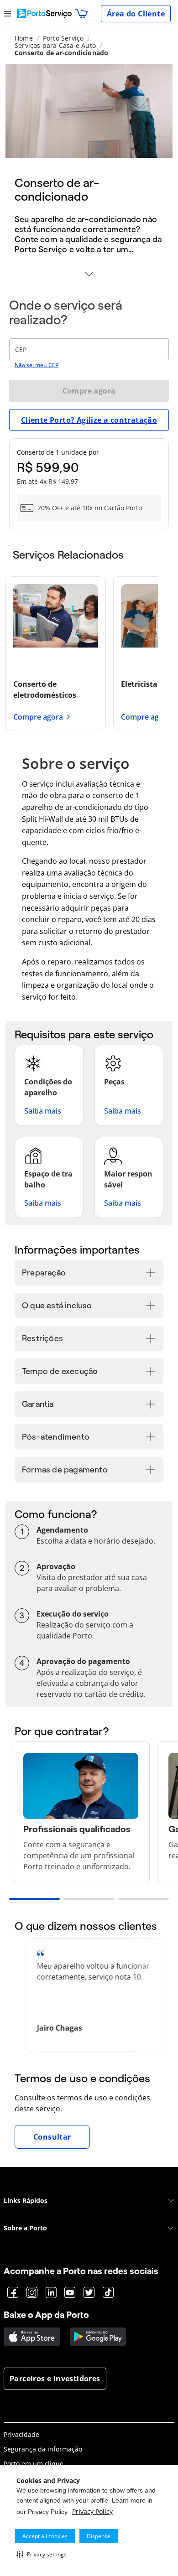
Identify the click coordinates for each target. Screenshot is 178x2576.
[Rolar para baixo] (89, 275)
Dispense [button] (99, 2536)
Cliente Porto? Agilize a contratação (89, 420)
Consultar (52, 2137)
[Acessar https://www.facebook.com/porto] (13, 2293)
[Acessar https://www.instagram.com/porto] (32, 2293)
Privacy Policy (92, 2511)
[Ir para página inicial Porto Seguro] (44, 13)
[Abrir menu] (8, 13)
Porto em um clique (34, 2464)
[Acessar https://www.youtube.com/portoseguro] (70, 2293)
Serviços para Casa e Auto (55, 45)
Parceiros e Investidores (55, 2379)
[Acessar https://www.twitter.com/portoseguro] (89, 2293)
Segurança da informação (43, 2449)
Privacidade (21, 2434)
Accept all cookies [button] (45, 2536)
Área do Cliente (136, 14)
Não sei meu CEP (37, 365)
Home (24, 38)
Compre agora (89, 391)
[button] (42, 2554)
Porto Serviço (63, 38)
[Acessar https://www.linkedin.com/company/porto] (51, 2293)
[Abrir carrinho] (81, 14)
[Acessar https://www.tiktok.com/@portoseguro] (108, 2293)
